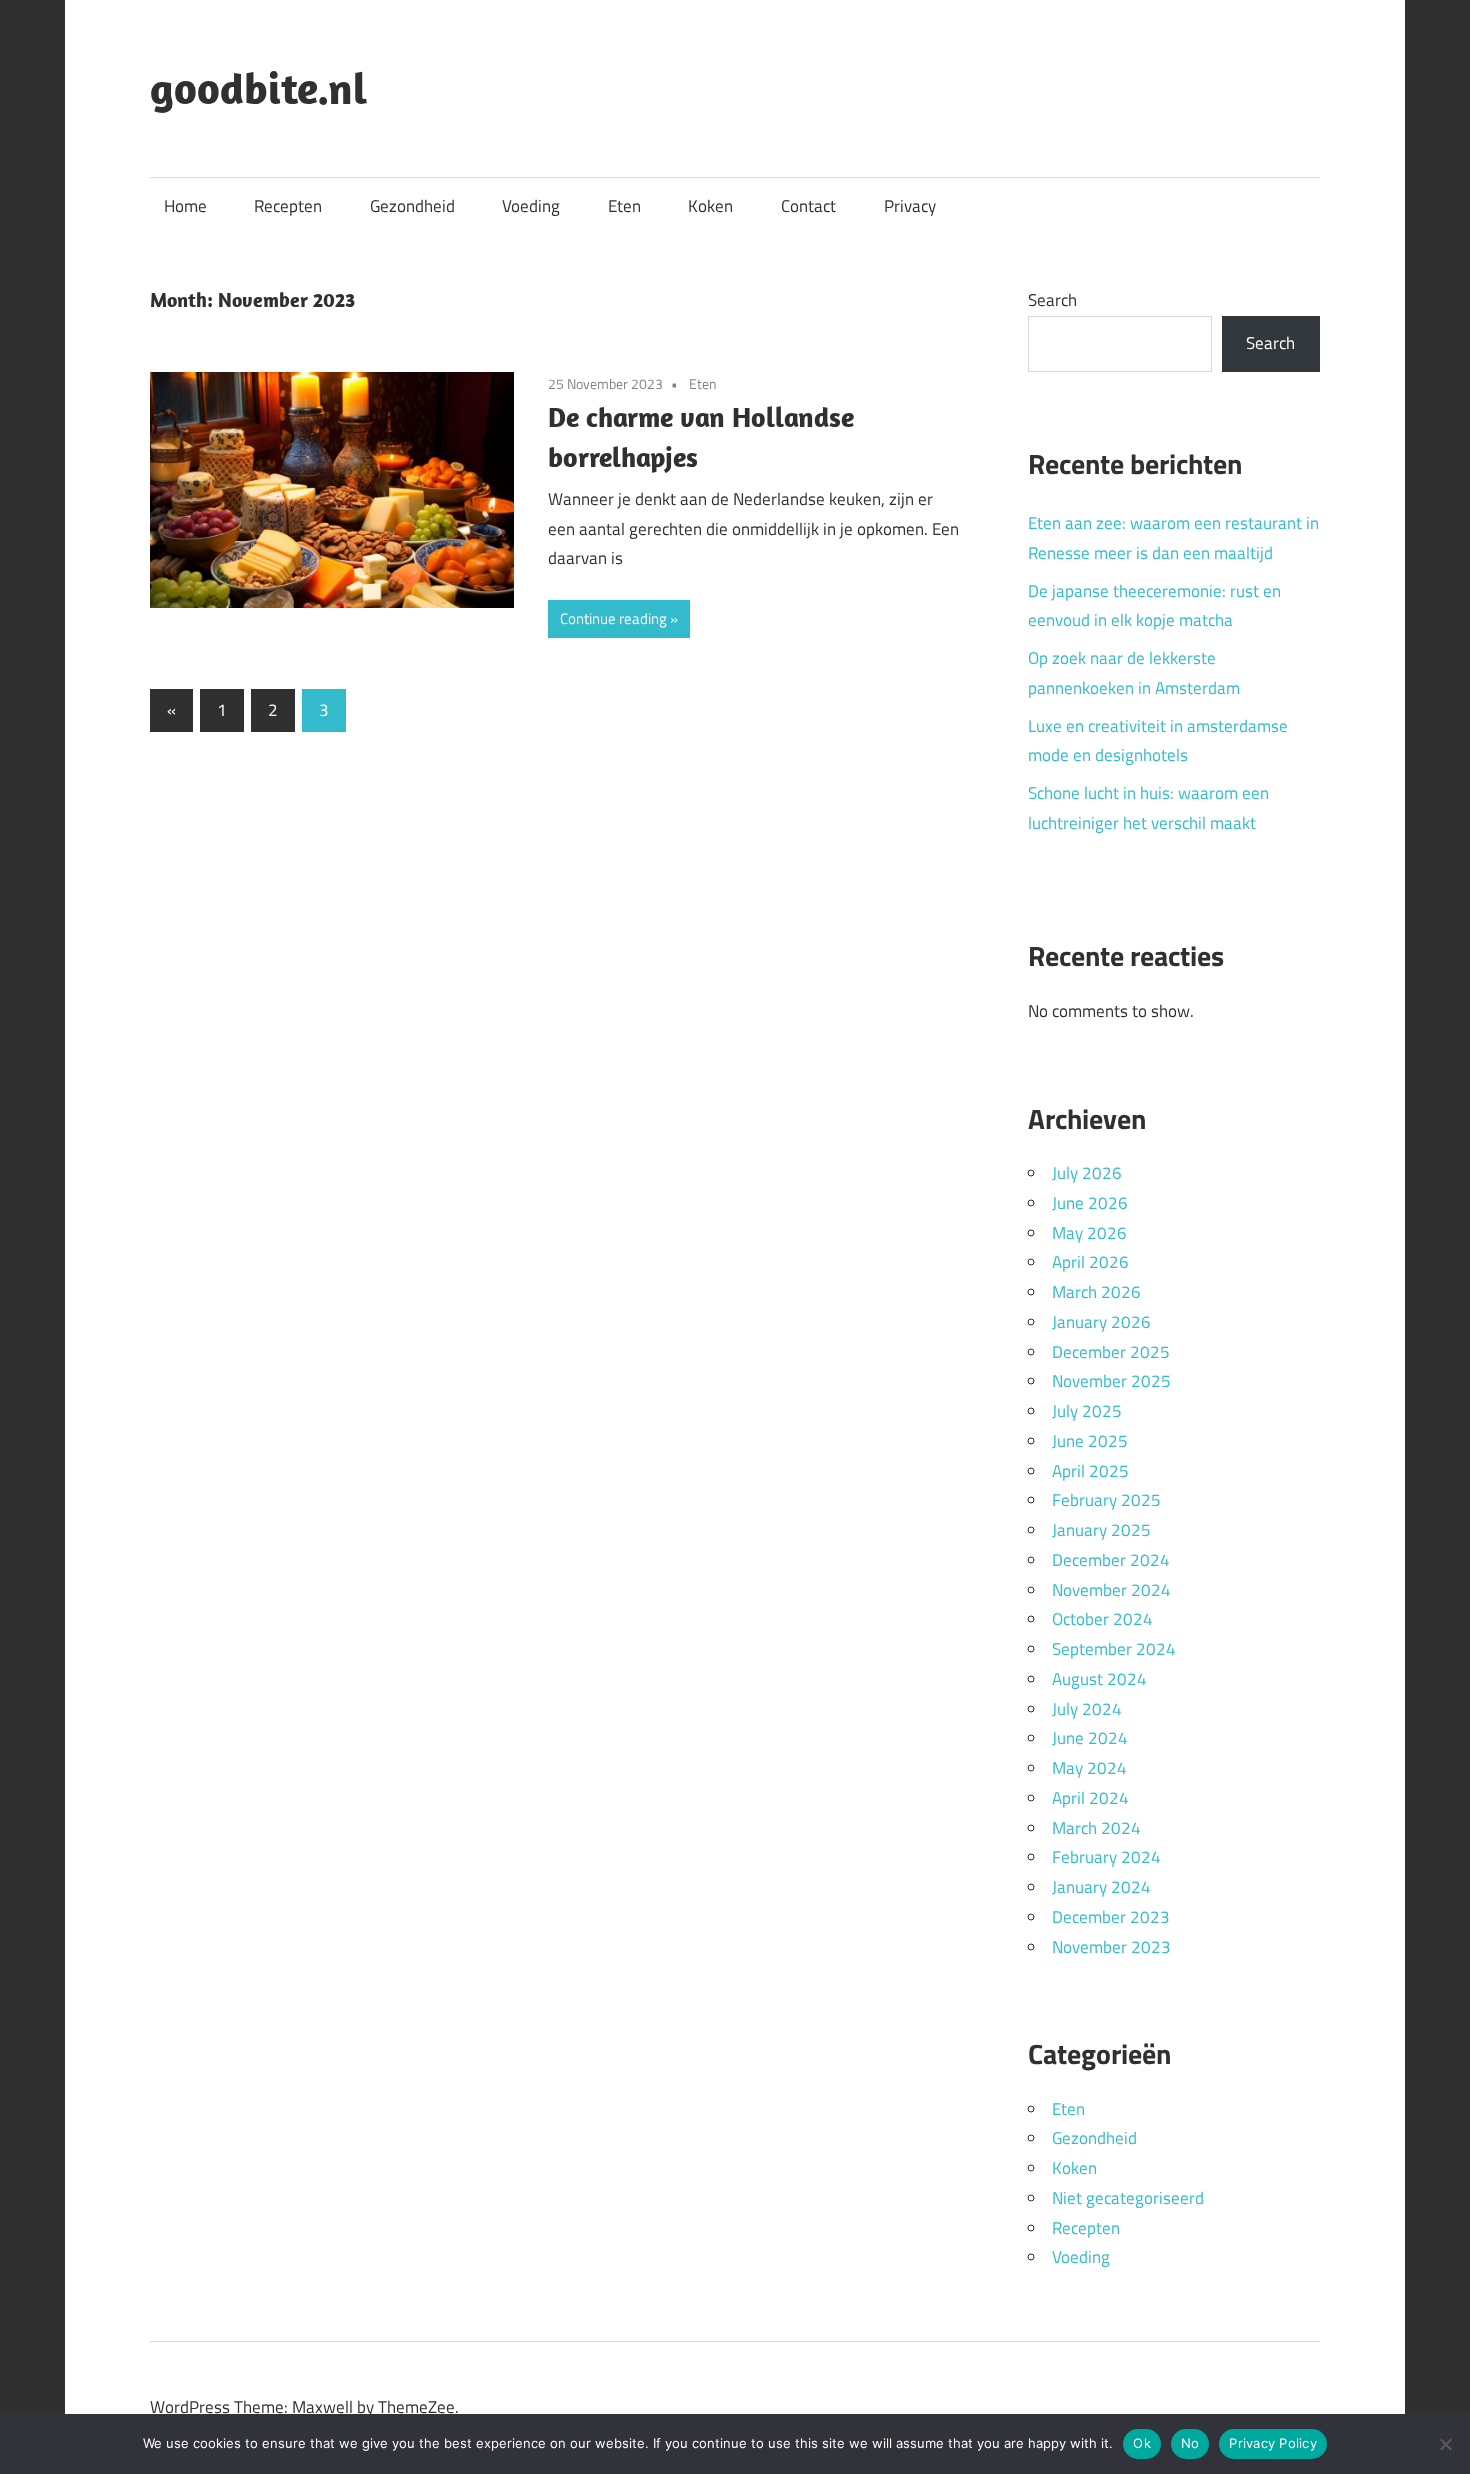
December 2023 (1111, 1917)
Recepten (288, 206)
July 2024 (1087, 1709)
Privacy (910, 206)
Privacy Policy (1273, 2443)
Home (185, 206)
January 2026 (1101, 1322)
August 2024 (1099, 1679)
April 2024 (1090, 1798)
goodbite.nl (258, 88)
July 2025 (1087, 1411)
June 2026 (1090, 1203)
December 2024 (1111, 1560)
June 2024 (1090, 1738)
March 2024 (1096, 1828)
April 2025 (1090, 1471)
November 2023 (1111, 1947)
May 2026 (1089, 1233)
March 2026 (1096, 1292)
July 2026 (1087, 1173)
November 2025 (1111, 1381)
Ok (1142, 2443)
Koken (710, 206)
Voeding (531, 206)
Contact (808, 206)
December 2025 (1111, 1352)
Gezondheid (412, 206)
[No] (1445, 2444)
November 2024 (1111, 1590)
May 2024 (1089, 1768)
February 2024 (1106, 1857)
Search (1052, 300)
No (1190, 2443)
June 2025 (1090, 1441)
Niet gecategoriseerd (1128, 2198)
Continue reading (613, 618)
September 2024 (1114, 1649)
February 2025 (1106, 1500)
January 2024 (1101, 1887)
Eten (624, 206)
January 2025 (1101, 1530)
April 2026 (1090, 1262)
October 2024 (1102, 1619)
